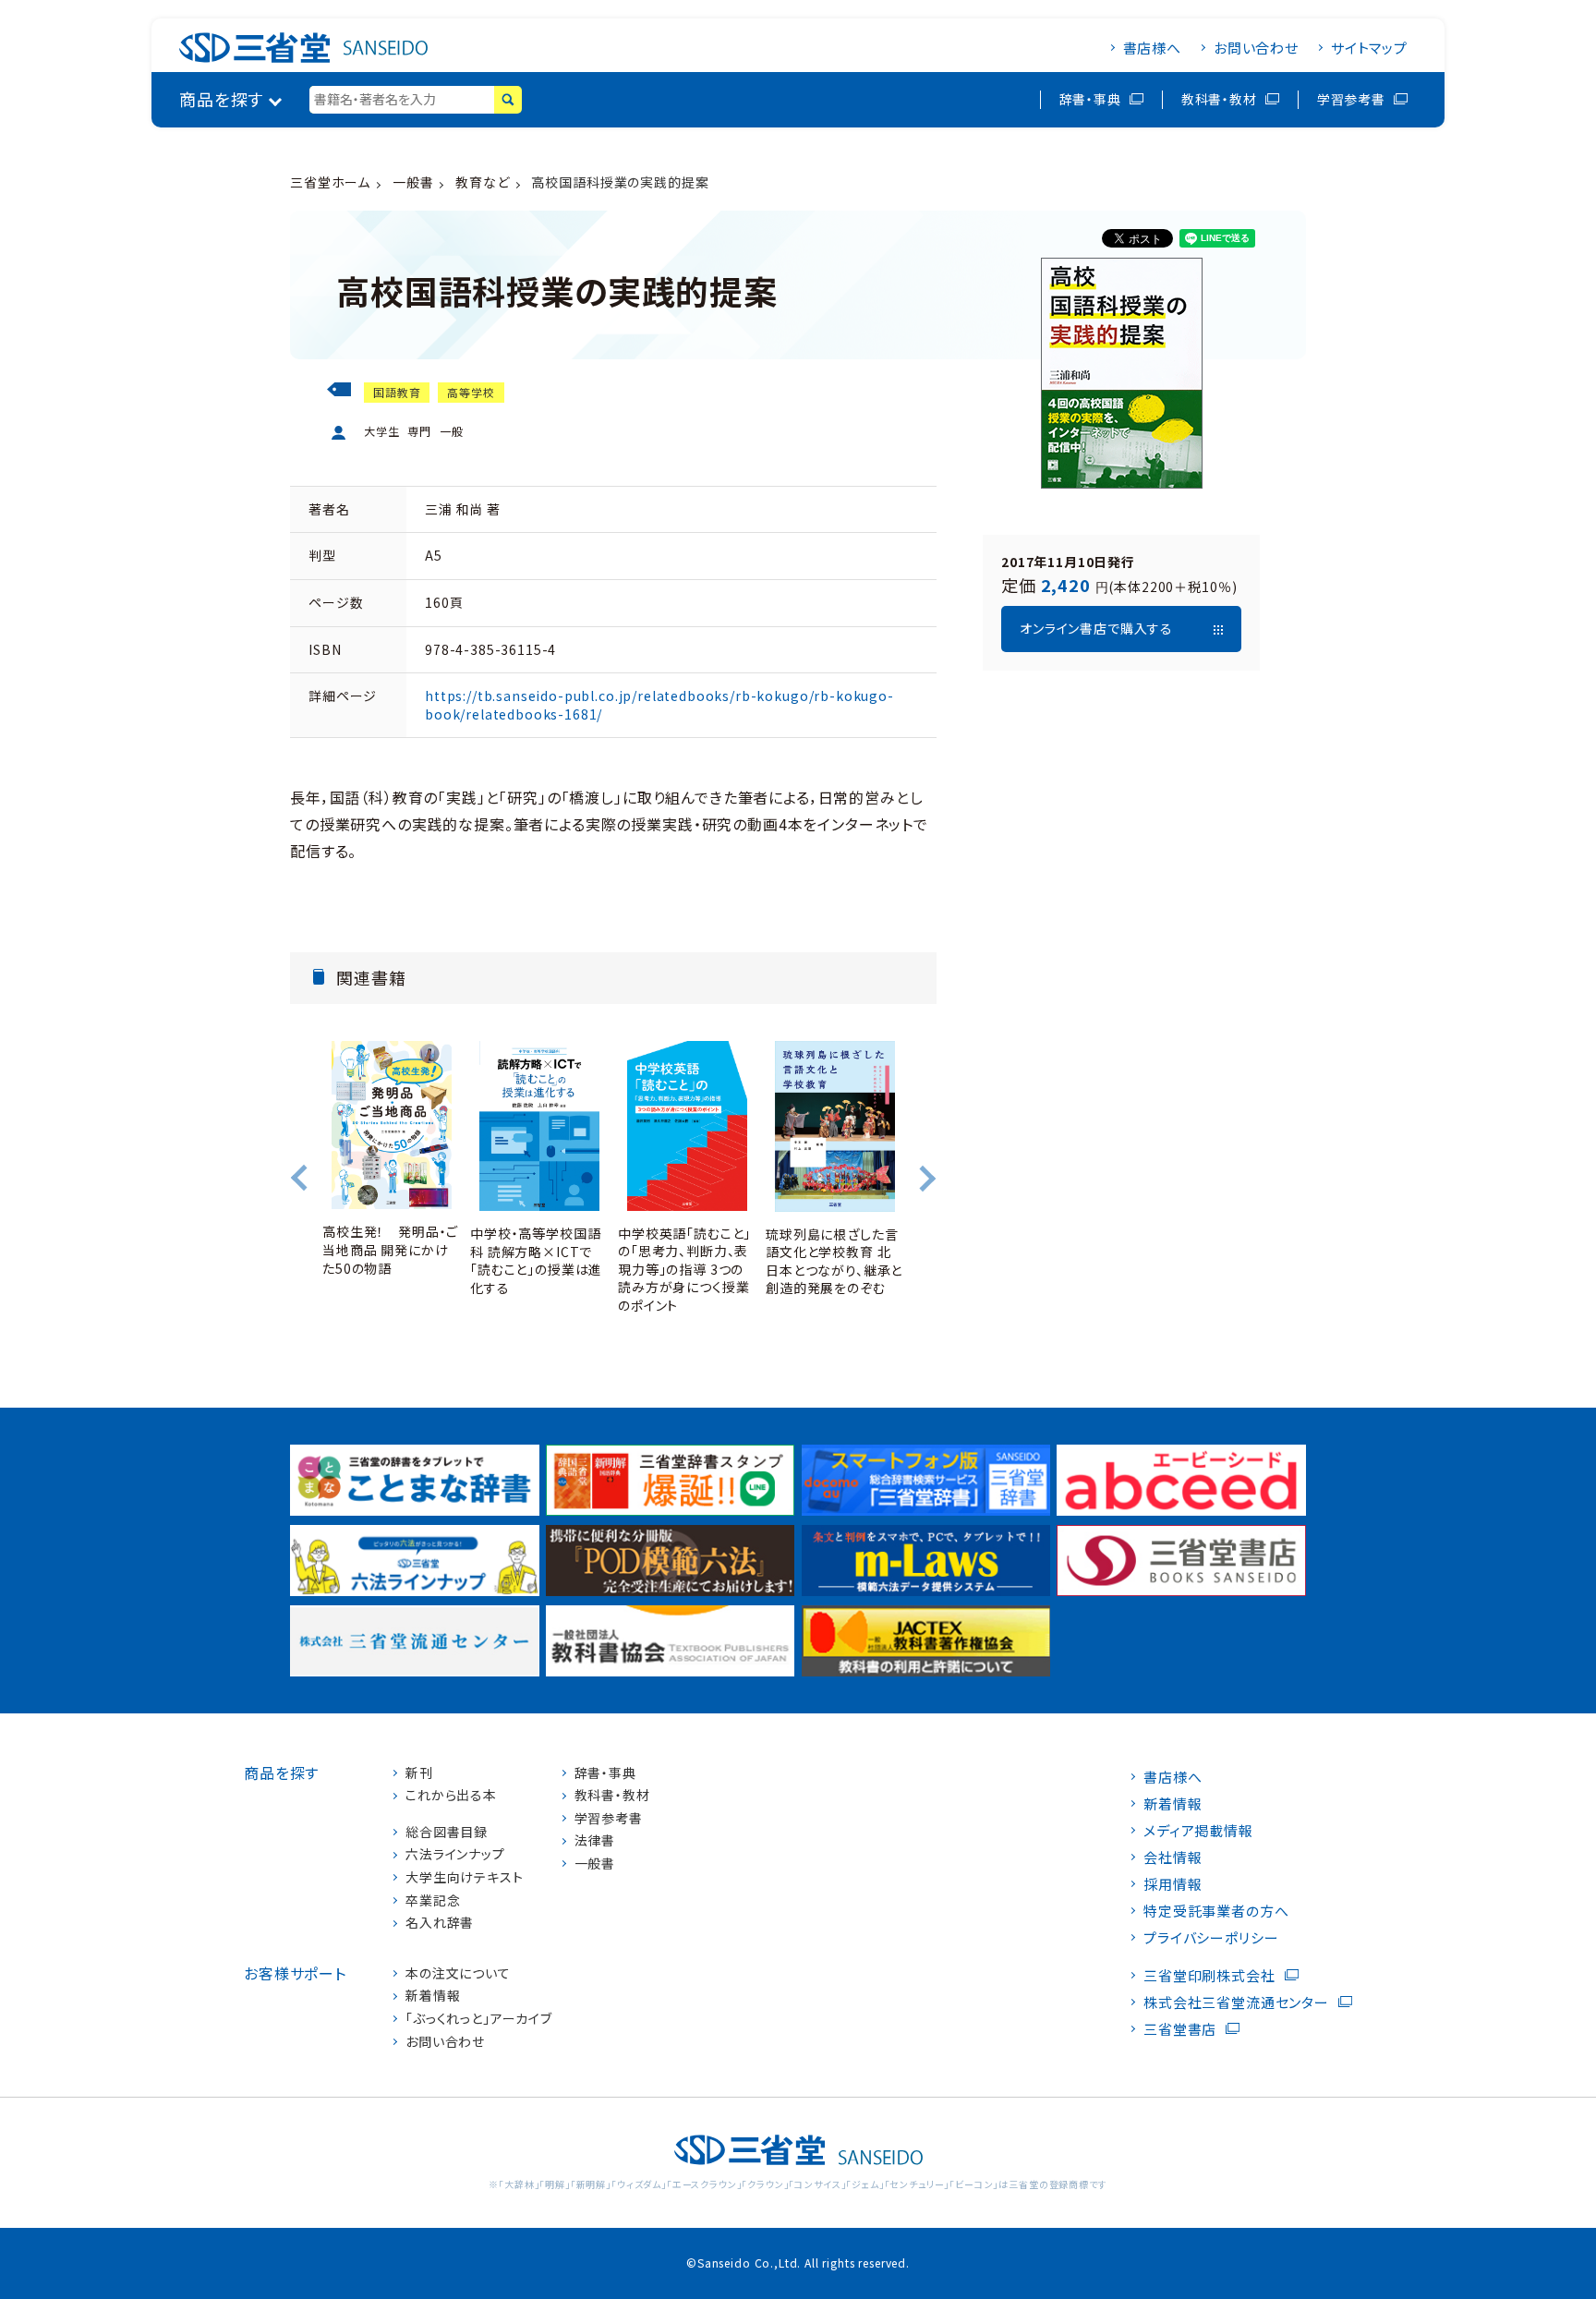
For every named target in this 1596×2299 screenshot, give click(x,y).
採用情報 (1173, 1884)
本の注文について (458, 1973)
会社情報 (1173, 1857)
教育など (482, 182)
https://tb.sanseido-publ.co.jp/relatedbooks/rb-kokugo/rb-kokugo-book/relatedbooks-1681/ (659, 705)
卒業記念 (433, 1900)
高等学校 (471, 392)
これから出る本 (451, 1795)
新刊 (419, 1773)
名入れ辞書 (440, 1923)
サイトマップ (1369, 48)
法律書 (595, 1840)
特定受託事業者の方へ (1216, 1911)
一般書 (413, 182)
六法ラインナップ (455, 1854)
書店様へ (1152, 48)
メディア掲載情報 (1198, 1830)
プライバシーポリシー (1211, 1937)
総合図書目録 (447, 1832)
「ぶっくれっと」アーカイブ (479, 2019)
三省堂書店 (1180, 2029)
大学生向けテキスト (465, 1877)
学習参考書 (1351, 99)
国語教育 (397, 392)
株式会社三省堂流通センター (1236, 2002)
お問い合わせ (1256, 48)
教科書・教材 (1219, 99)
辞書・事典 (1090, 99)
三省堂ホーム (330, 182)
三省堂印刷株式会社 (1209, 1975)
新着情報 (433, 1996)
